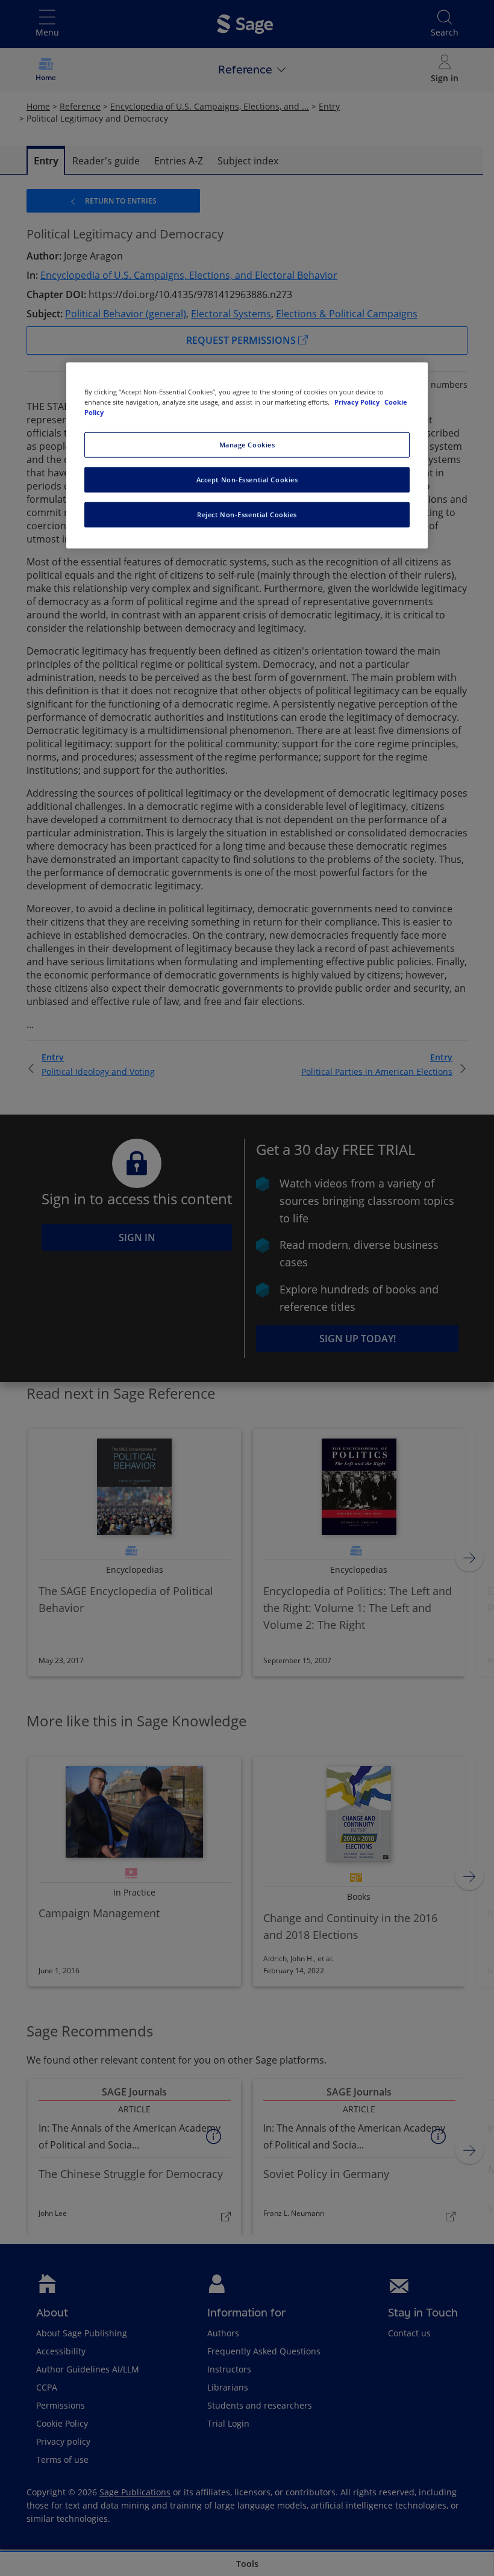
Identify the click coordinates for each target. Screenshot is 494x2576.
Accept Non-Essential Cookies (247, 480)
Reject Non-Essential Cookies (247, 515)
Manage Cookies (247, 445)
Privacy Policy (358, 402)
